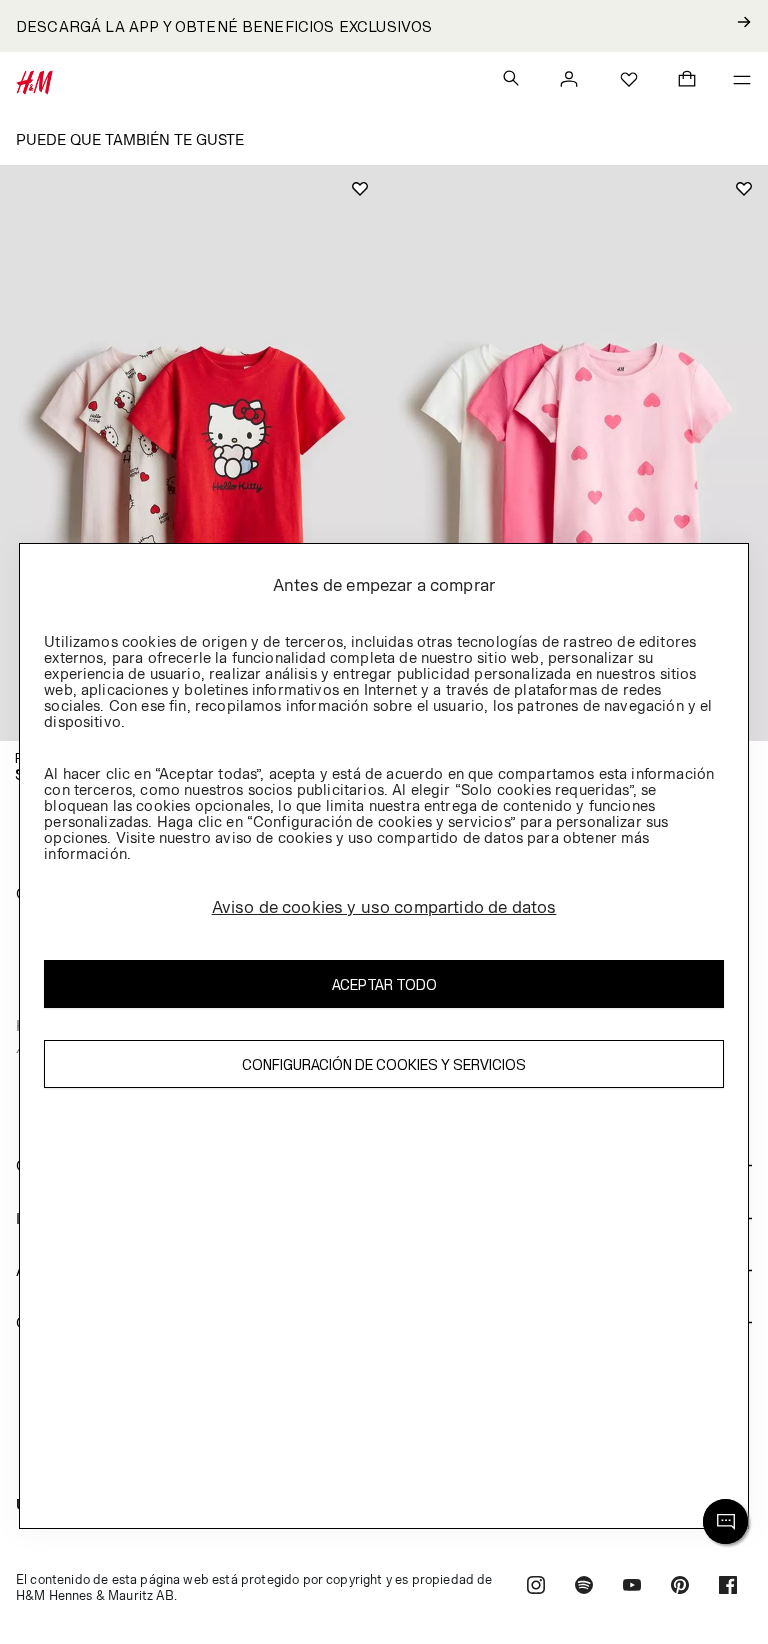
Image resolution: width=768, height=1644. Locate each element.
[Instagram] (536, 1587)
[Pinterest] (680, 1587)
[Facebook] (728, 1587)
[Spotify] (584, 1587)
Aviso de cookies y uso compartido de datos (384, 907)
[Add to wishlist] (360, 189)
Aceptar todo (384, 984)
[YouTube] (632, 1587)
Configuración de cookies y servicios (384, 1064)
